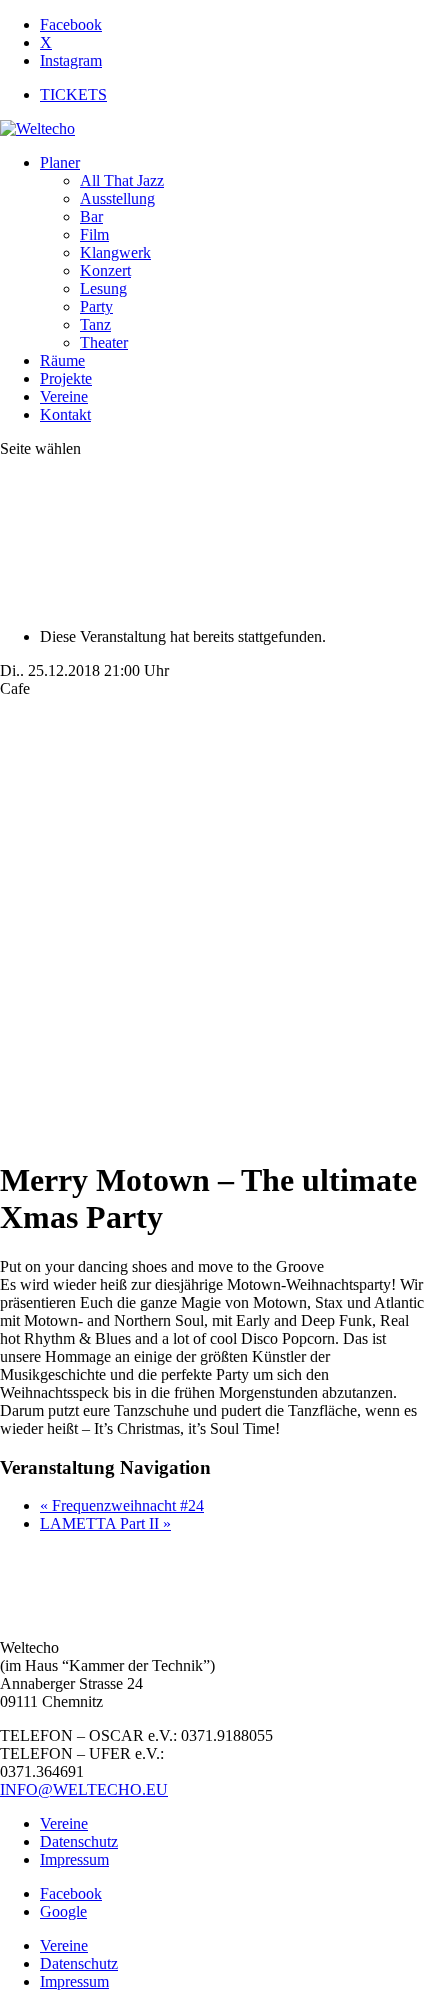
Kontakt (65, 414)
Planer (60, 162)
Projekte (66, 378)
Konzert (105, 270)
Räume (62, 360)
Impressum (74, 1859)
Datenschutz (79, 1841)
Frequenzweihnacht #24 (122, 1505)
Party (96, 306)
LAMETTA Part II (105, 1523)
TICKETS (73, 94)
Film (94, 234)
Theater (104, 342)
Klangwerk (115, 252)
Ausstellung (117, 198)
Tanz (95, 324)
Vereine (64, 396)
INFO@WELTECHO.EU (84, 1789)
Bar (91, 216)
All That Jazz (122, 180)
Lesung (103, 288)
